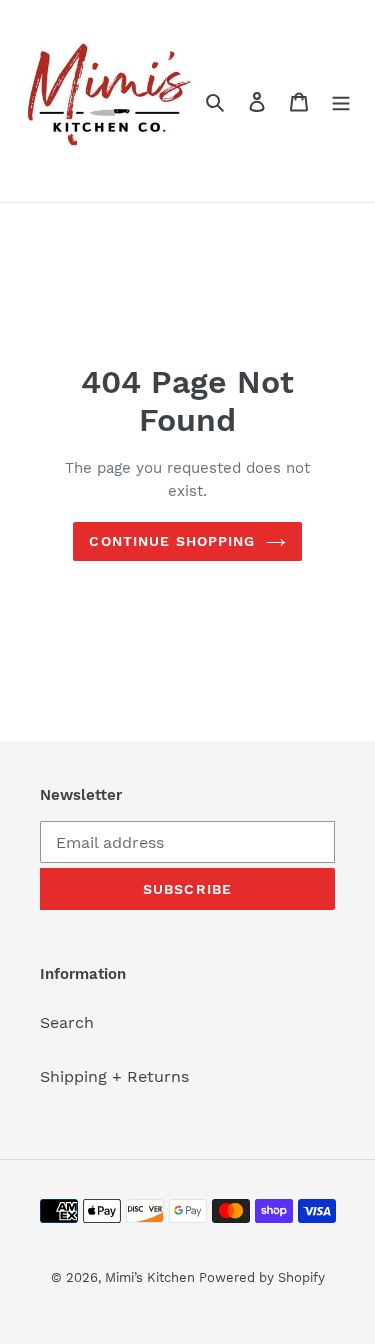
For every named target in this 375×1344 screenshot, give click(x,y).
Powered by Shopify (262, 1277)
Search (67, 1022)
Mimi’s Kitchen (152, 1277)
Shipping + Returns (114, 1076)
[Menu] (341, 101)
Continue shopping (172, 541)
